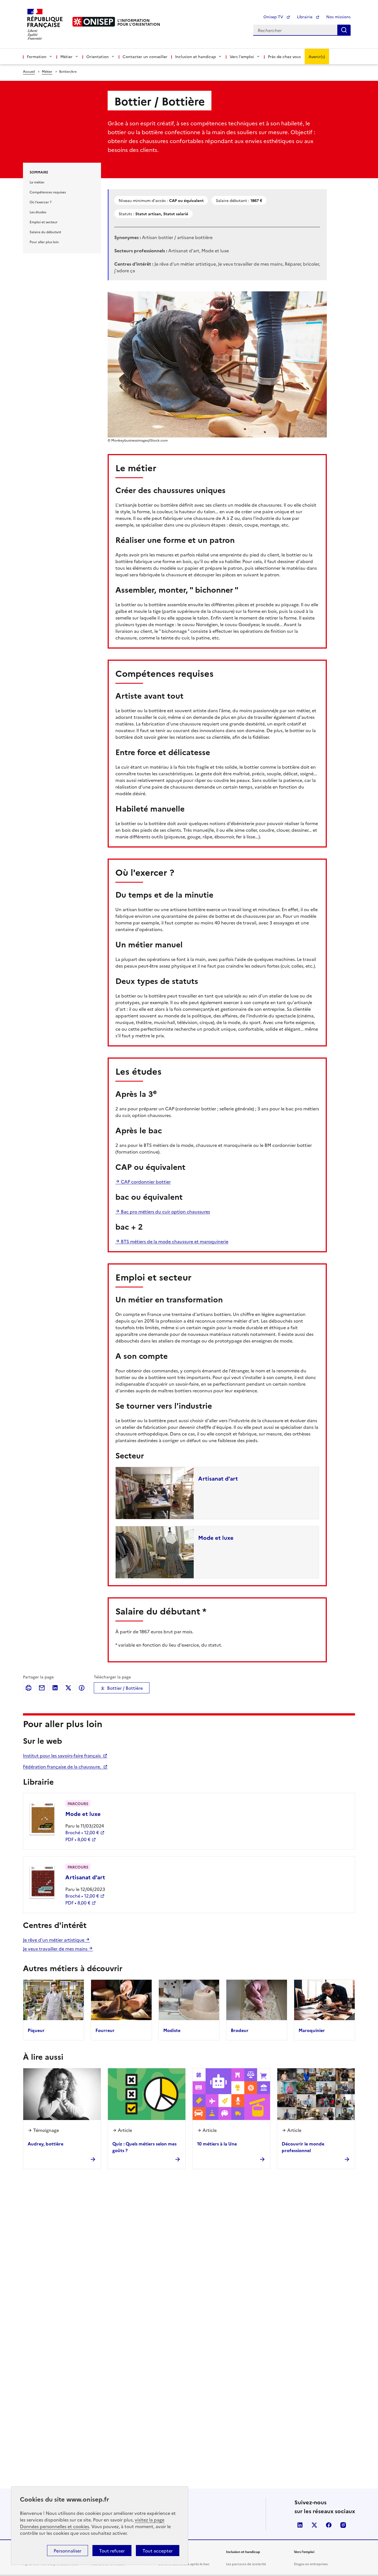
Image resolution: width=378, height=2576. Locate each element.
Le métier (37, 182)
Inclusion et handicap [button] (196, 56)
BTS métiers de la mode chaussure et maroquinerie (174, 1241)
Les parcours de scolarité (246, 2564)
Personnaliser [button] (68, 2551)
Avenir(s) (317, 56)
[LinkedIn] (55, 1688)
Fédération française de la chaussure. (63, 1766)
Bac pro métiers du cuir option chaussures (165, 1211)
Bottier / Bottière (125, 1688)
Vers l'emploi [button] (242, 56)
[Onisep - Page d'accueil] (94, 22)
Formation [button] (37, 56)
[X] (68, 1688)
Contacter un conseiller (145, 56)
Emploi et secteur (44, 222)
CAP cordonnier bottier (145, 1181)
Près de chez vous (284, 56)
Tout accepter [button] (158, 2551)
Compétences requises (48, 192)
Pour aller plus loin (44, 242)
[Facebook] (82, 1688)
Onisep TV (274, 17)
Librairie (305, 17)
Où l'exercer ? (41, 202)
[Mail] (42, 1688)
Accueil (29, 71)
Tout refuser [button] (112, 2551)
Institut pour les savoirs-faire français (62, 1755)
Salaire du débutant (45, 232)
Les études (38, 212)
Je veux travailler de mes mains (56, 1948)
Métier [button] (66, 56)
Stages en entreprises (311, 2564)
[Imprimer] (29, 1688)
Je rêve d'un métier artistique (54, 1940)
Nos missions (338, 17)
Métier (47, 71)
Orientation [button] (98, 56)
